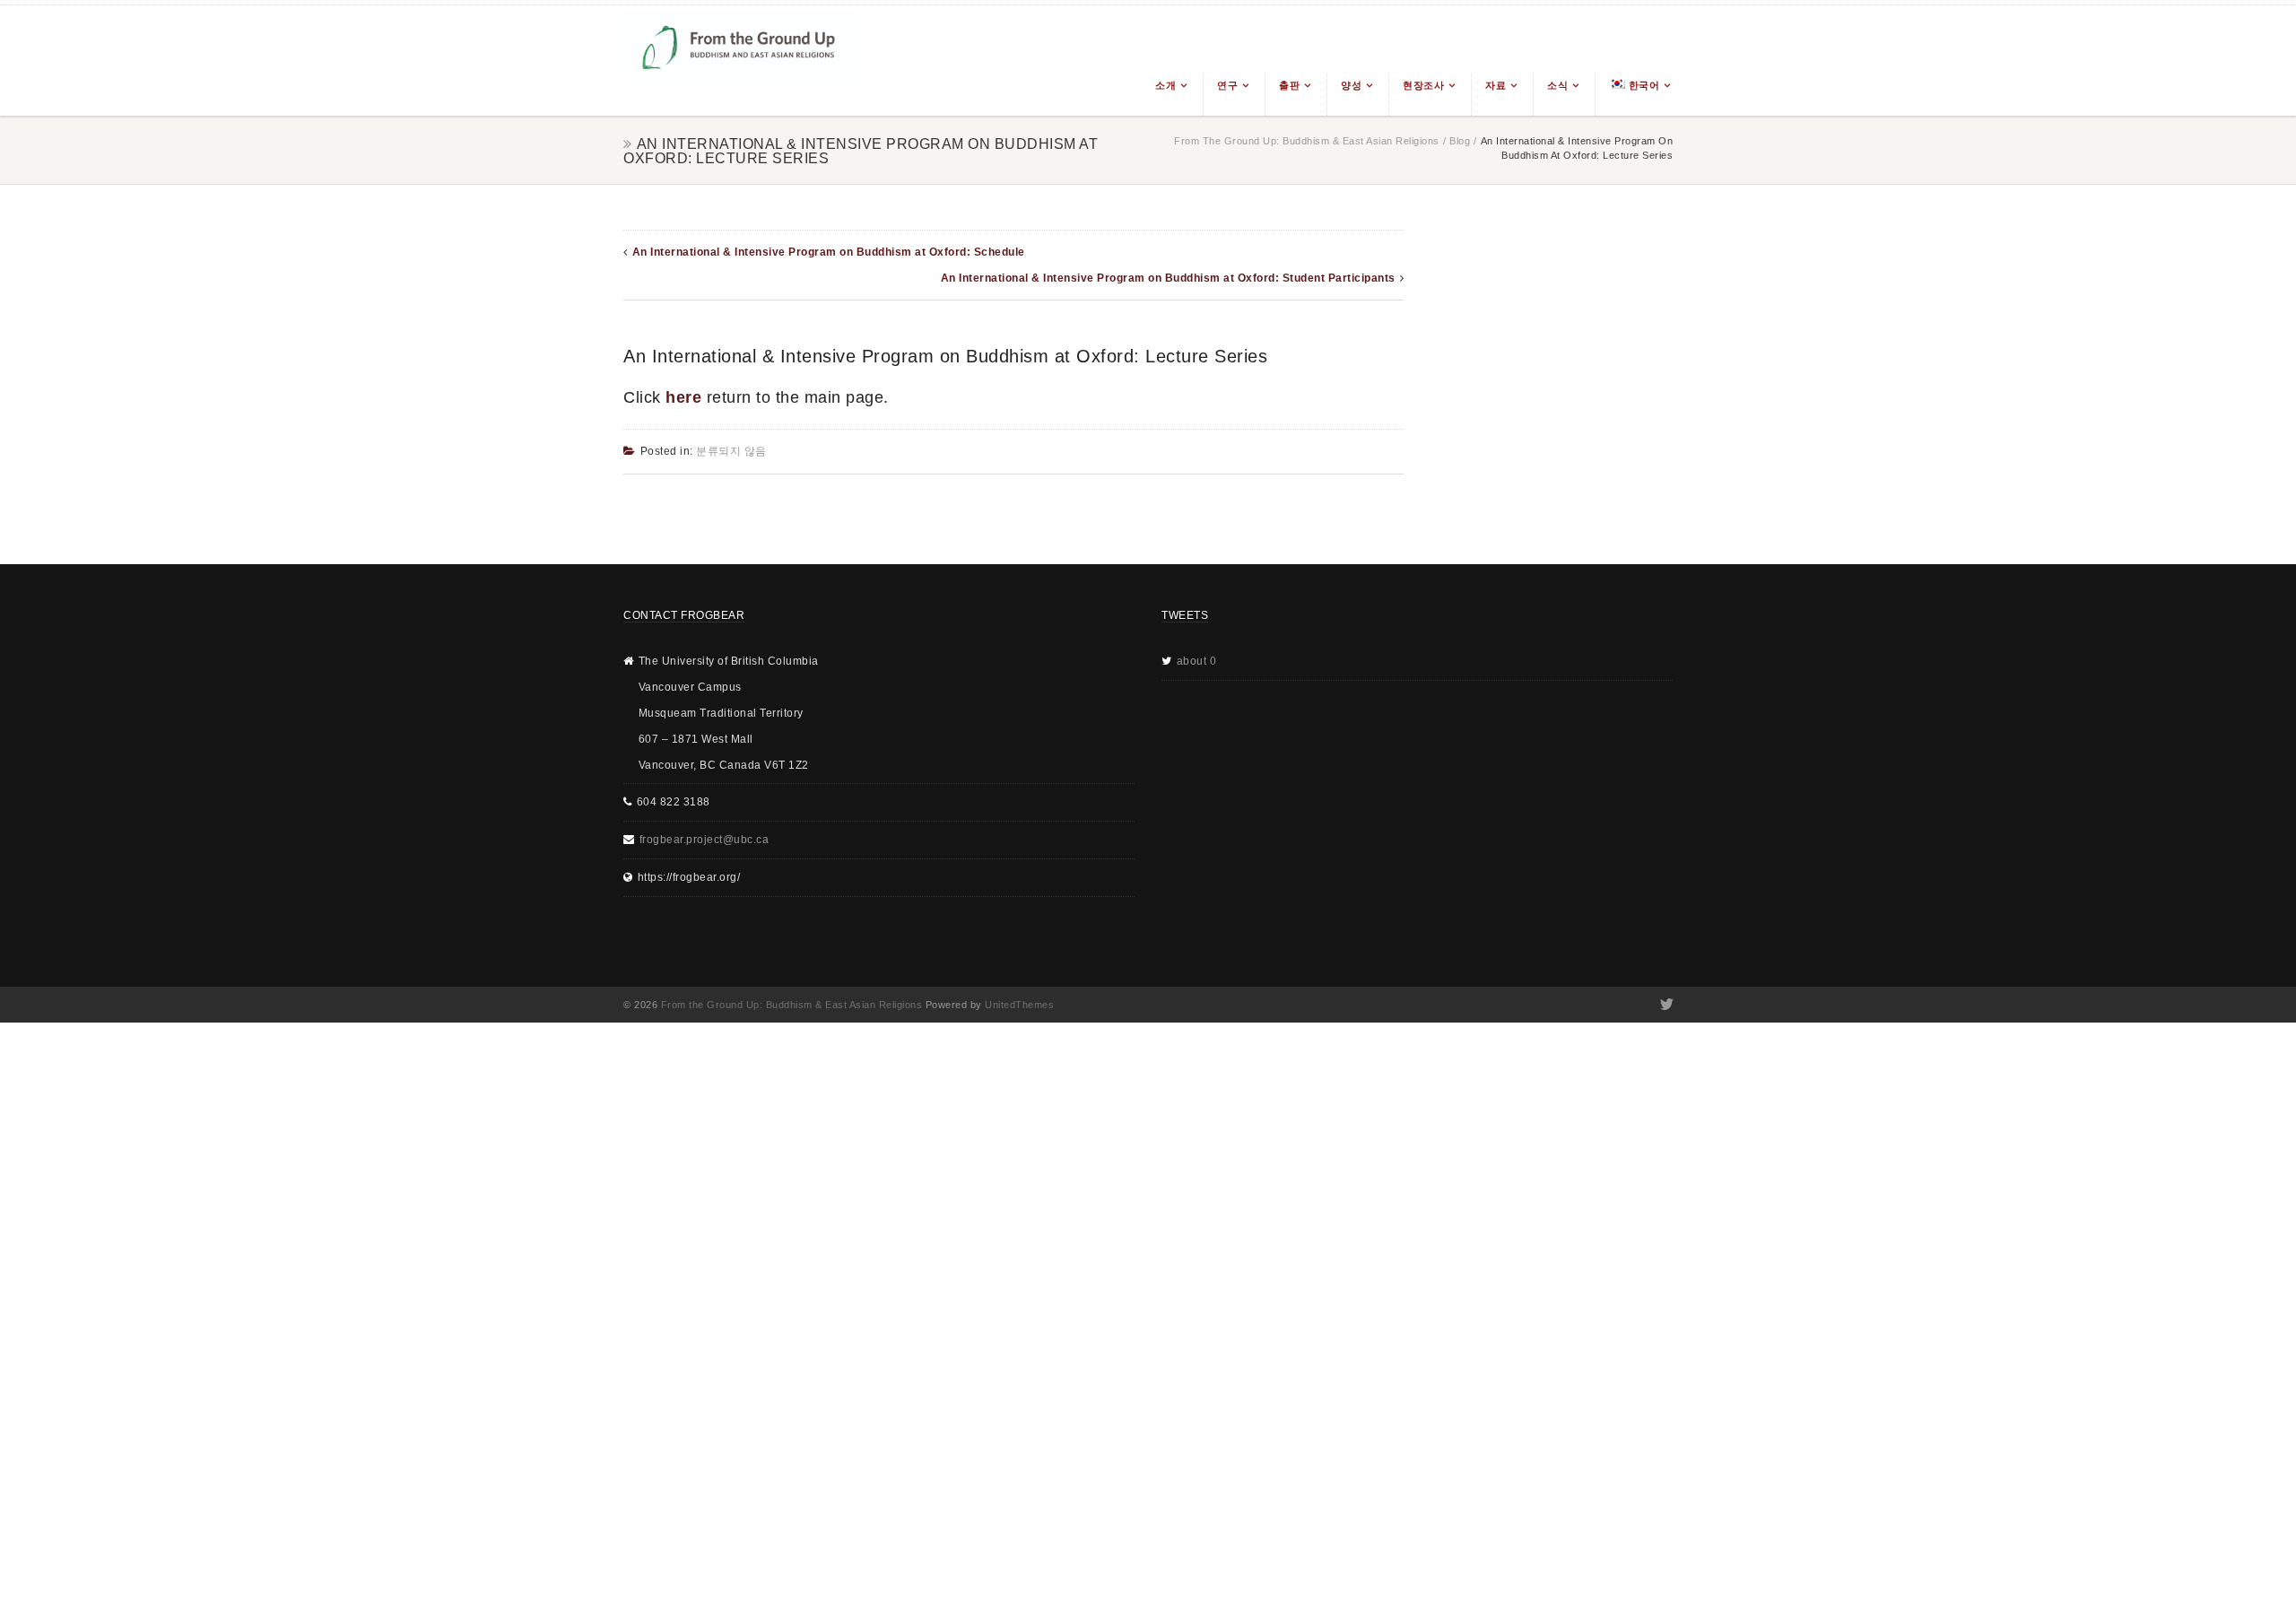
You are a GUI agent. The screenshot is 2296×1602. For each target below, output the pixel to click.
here (683, 397)
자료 (1496, 85)
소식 (1557, 85)
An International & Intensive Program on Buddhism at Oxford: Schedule (829, 252)
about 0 (1197, 661)
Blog (1460, 141)
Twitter (1665, 1005)
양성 (1351, 85)
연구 (1227, 85)
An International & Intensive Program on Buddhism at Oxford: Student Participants (1168, 278)
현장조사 (1423, 85)
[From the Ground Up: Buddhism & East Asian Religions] (740, 61)
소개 (1165, 85)
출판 (1289, 85)
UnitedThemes (1019, 1005)
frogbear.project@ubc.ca (704, 840)
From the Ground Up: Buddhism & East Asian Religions (1307, 141)
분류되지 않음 (731, 451)
